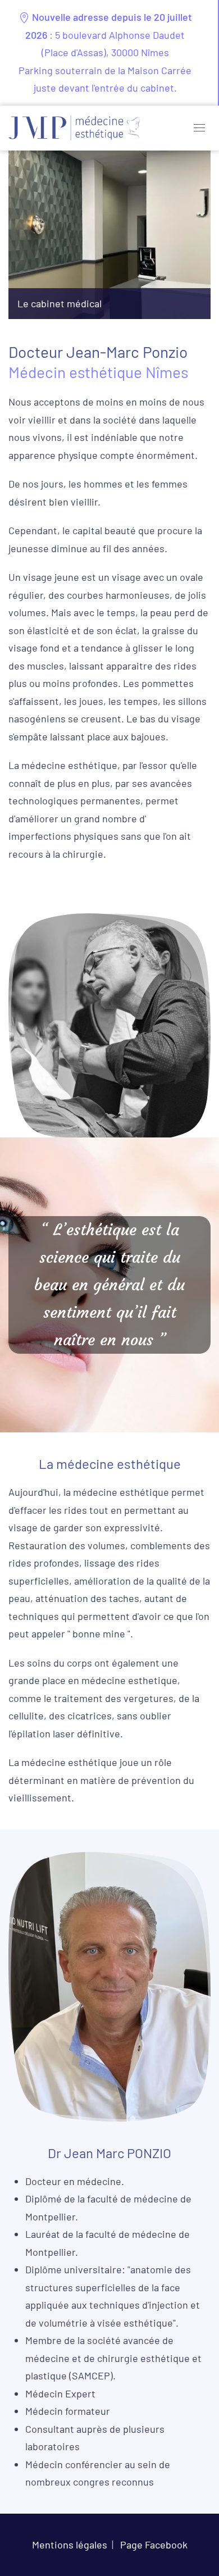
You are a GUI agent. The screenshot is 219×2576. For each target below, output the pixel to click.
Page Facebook (154, 2545)
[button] (199, 128)
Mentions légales (70, 2545)
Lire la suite (109, 303)
